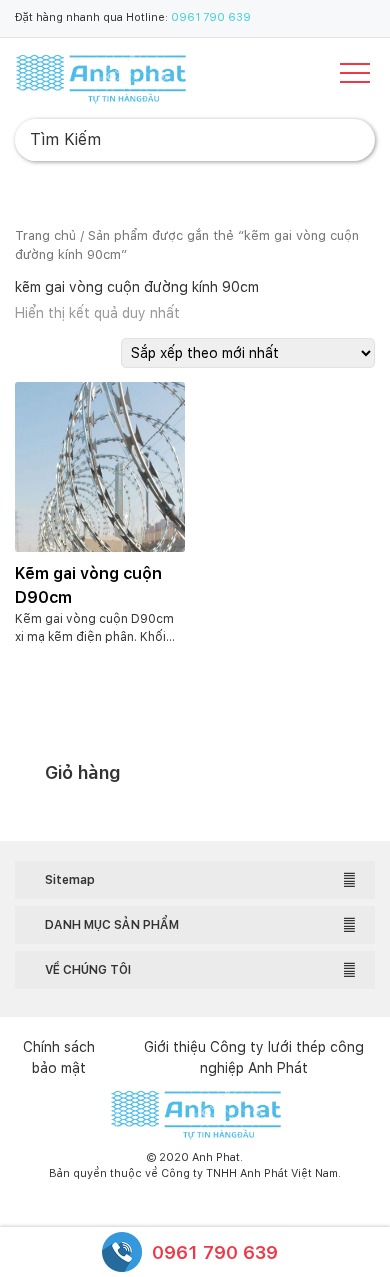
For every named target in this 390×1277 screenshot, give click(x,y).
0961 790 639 (211, 17)
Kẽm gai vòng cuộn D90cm (88, 585)
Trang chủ (45, 235)
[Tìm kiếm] (344, 140)
